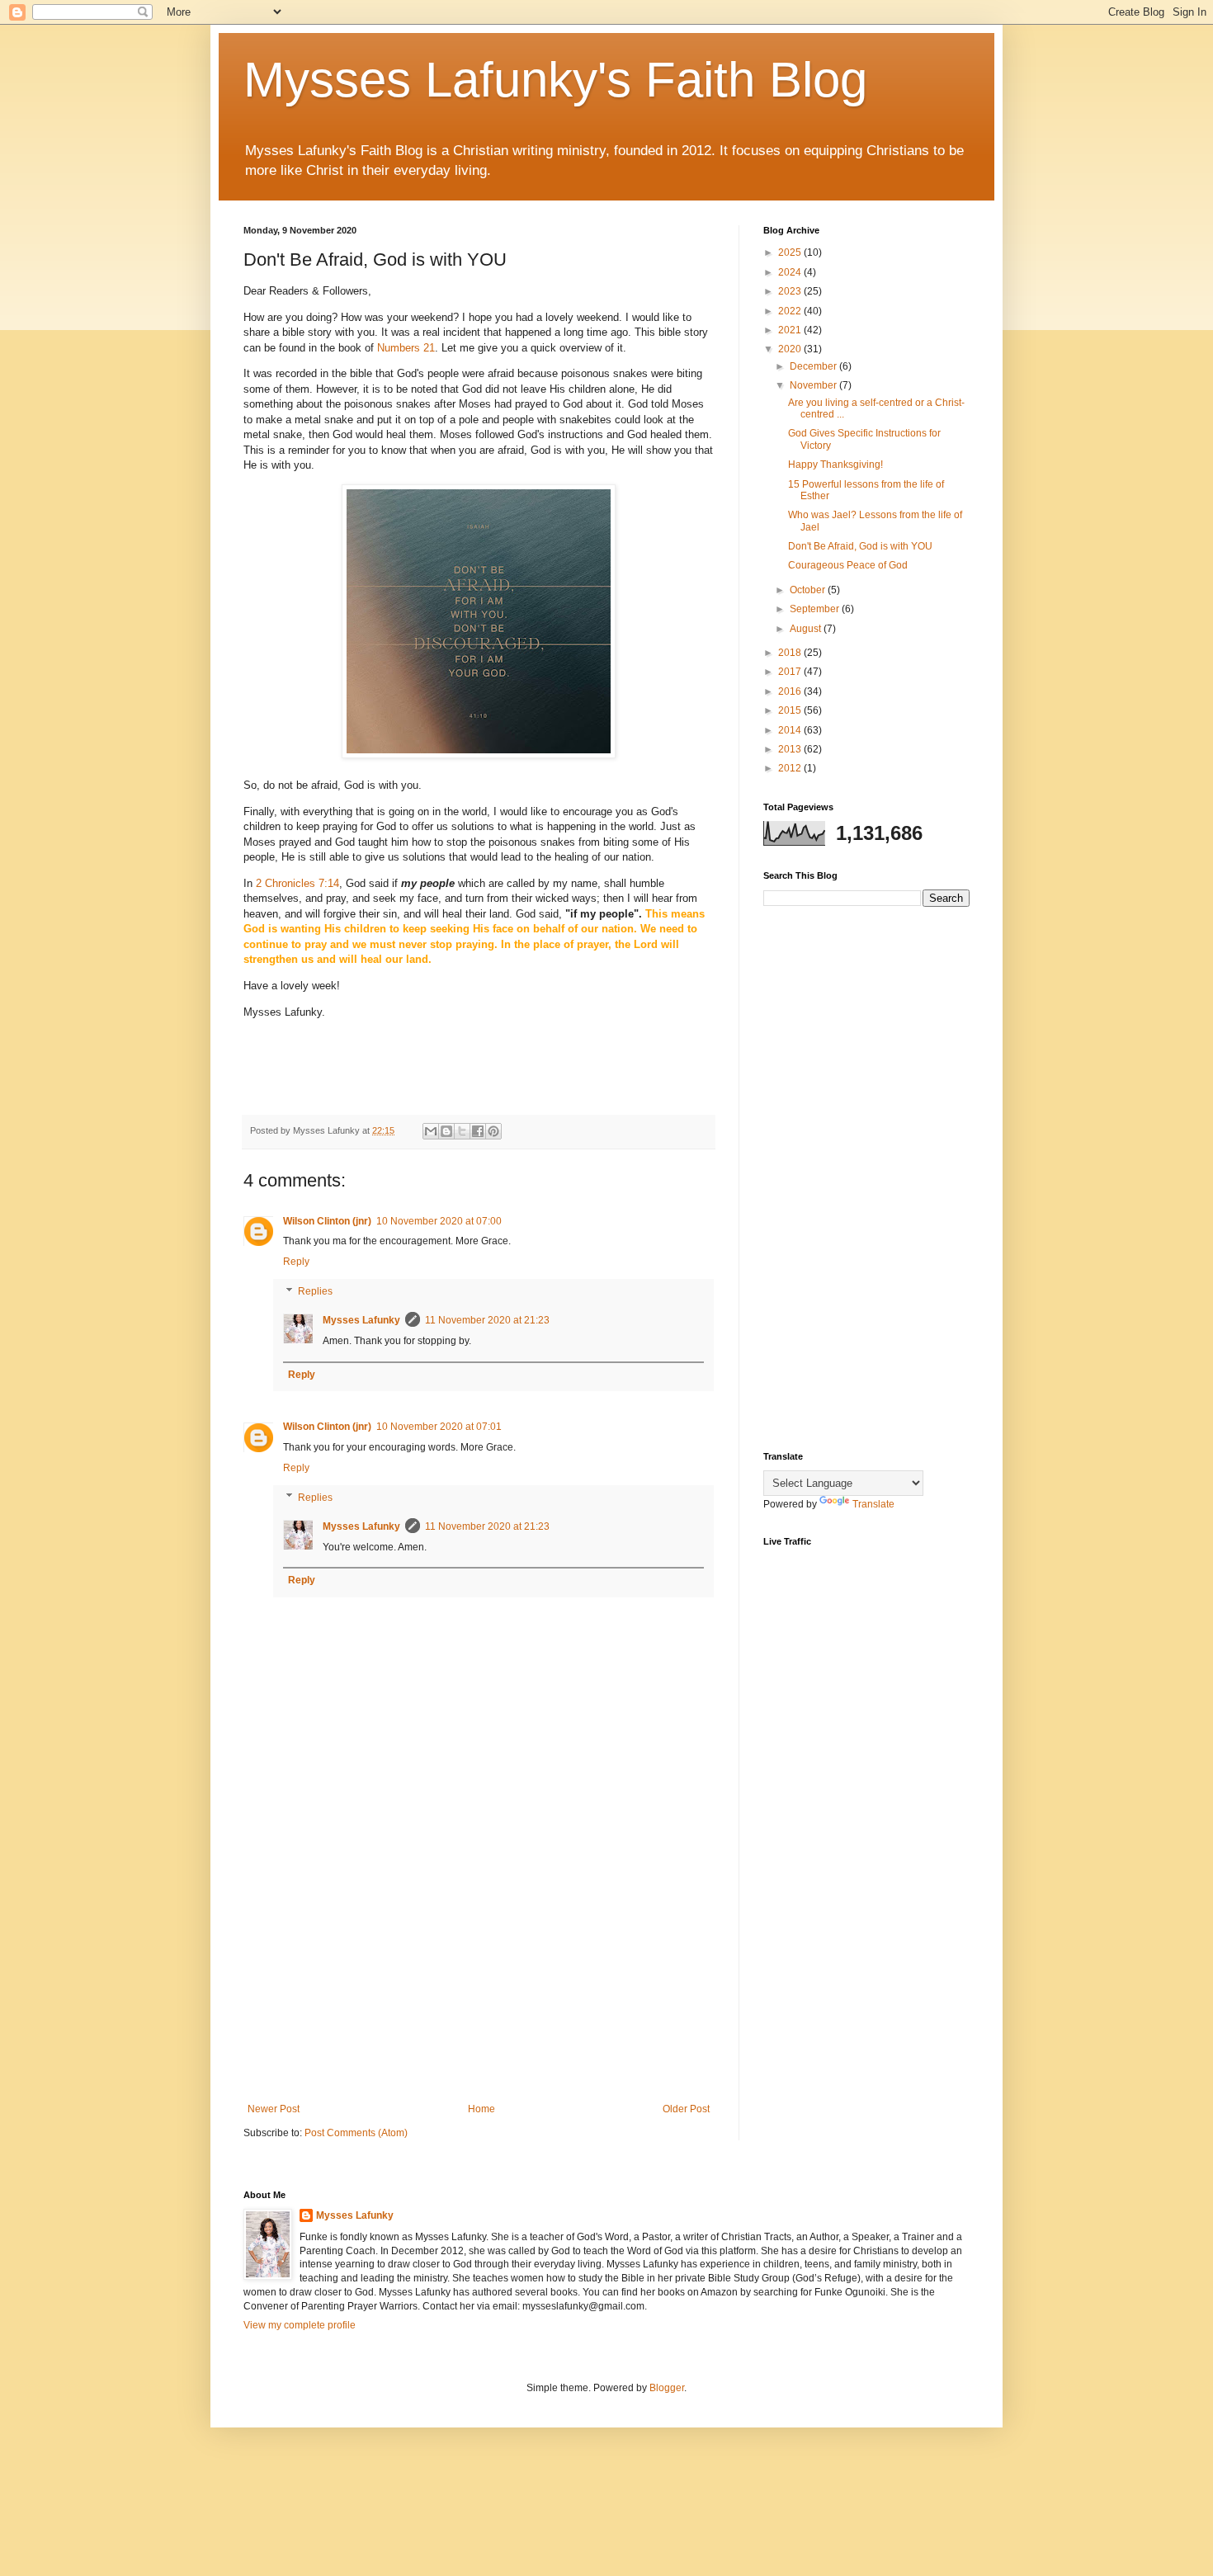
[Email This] (431, 1131)
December (814, 366)
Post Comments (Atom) (356, 2133)
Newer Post (274, 2109)
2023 (791, 291)
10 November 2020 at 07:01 (439, 1427)
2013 (791, 749)
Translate (873, 1504)
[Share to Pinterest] (493, 1131)
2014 (791, 730)
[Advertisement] (479, 1967)
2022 (791, 311)
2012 (791, 768)
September (816, 609)
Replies (315, 1291)
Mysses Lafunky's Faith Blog (555, 80)
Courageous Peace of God (848, 565)
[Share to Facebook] (478, 1131)
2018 (791, 653)
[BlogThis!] (446, 1131)
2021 (791, 330)
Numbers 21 (406, 348)
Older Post (686, 2109)
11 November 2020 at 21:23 (487, 1320)
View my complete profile (300, 2325)
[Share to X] (462, 1131)
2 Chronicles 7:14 (297, 883)
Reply (296, 1262)
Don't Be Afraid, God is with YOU (860, 546)
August (807, 629)
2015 (791, 710)
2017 (791, 672)
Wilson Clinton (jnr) (327, 1221)
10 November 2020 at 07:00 (439, 1221)
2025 (791, 252)
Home (481, 2109)
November (814, 385)
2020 (791, 349)
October (809, 590)
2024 (791, 272)
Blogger (667, 2388)
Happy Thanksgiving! (835, 465)
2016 (791, 691)
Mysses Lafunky (361, 1320)
